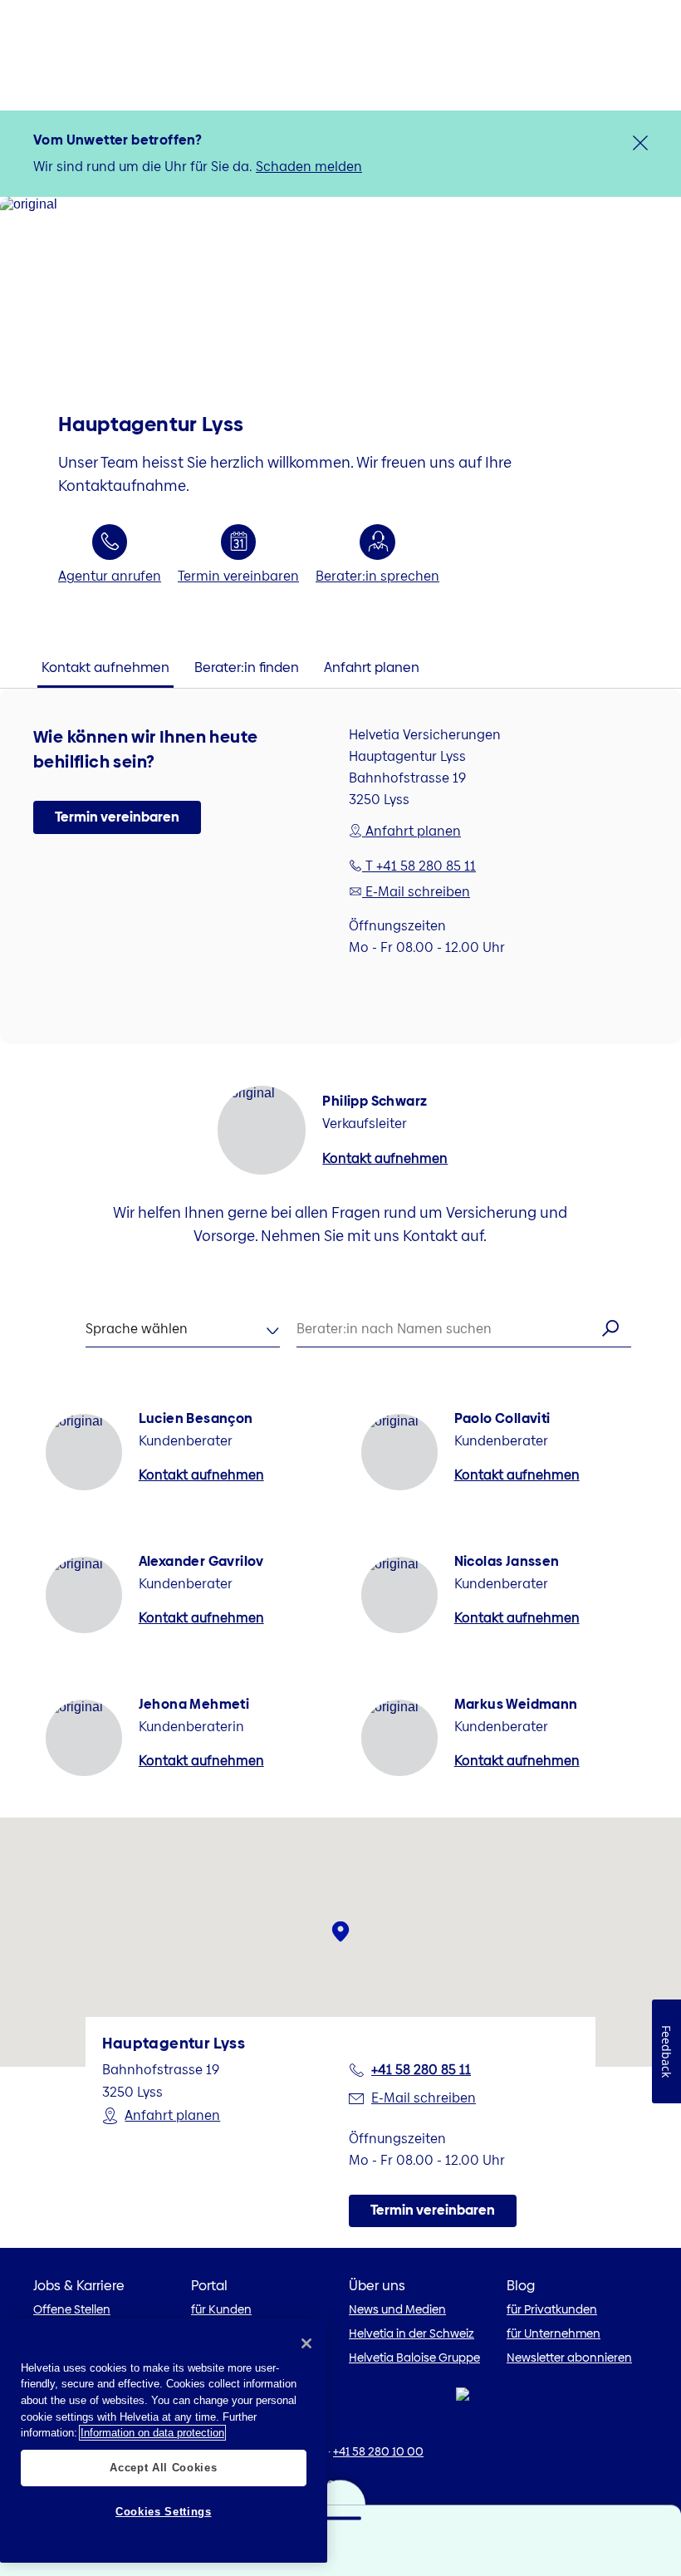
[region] (164, 2441)
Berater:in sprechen (377, 576)
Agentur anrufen (110, 576)
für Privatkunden (552, 2309)
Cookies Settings (164, 2512)
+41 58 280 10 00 (378, 2451)
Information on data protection (152, 2433)
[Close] (306, 2343)
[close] (640, 143)
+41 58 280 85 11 (421, 2070)
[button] (117, 817)
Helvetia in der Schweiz (412, 2333)
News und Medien (397, 2309)
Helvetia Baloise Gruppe (414, 2358)
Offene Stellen (72, 2309)
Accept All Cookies (163, 2468)
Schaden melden (309, 167)
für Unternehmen (554, 2333)
